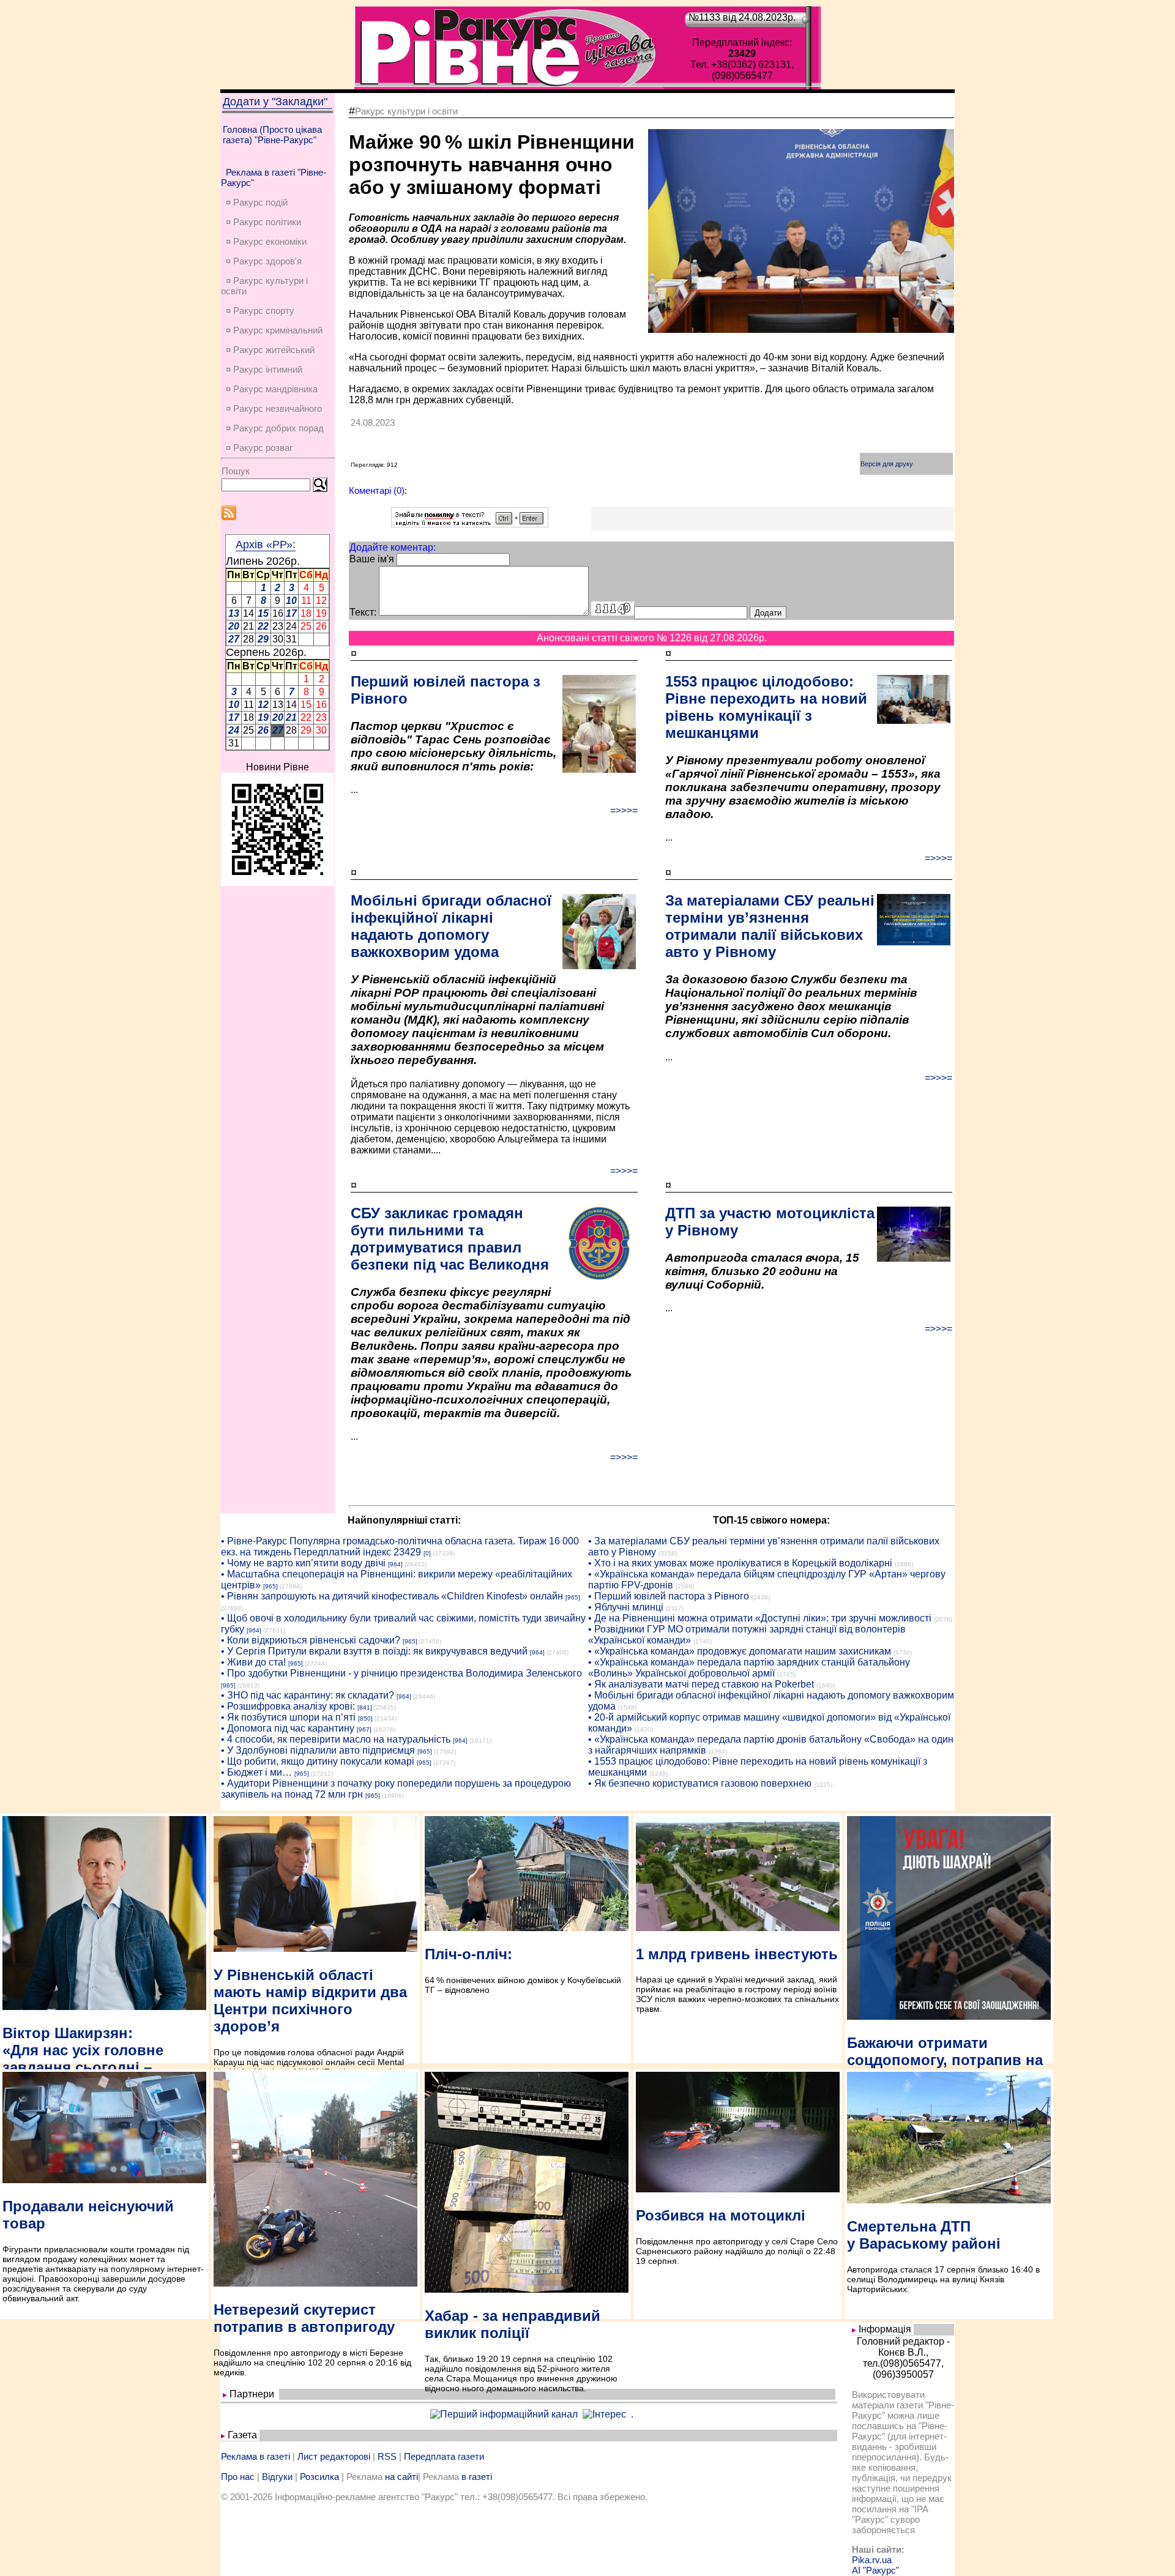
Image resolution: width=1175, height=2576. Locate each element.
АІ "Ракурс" (875, 2570)
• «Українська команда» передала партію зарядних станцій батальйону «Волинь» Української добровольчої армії (749, 1668)
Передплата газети (444, 2456)
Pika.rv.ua (872, 2560)
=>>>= (624, 810)
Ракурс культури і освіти (406, 111)
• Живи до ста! (253, 1662)
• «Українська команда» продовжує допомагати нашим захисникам (740, 1651)
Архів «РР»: (266, 545)
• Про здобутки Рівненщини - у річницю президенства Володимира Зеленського (401, 1673)
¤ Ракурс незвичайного (274, 408)
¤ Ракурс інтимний (264, 369)
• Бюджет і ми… (256, 1772)
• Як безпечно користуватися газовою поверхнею (700, 1783)
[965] (270, 1586)
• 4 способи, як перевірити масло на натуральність (336, 1739)
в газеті (477, 2477)
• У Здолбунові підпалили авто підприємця (318, 1750)
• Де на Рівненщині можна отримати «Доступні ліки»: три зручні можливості (760, 1618)
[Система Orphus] (470, 524)
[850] (365, 1718)
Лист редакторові (334, 2456)
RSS (387, 2456)
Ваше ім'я (372, 559)
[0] (427, 1553)
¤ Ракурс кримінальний (274, 330)
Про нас (238, 2477)
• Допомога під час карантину (288, 1728)
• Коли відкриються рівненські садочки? (311, 1640)
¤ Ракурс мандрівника (272, 389)
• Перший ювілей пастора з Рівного (669, 1596)
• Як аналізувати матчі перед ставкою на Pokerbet (701, 1684)
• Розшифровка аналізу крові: (288, 1706)
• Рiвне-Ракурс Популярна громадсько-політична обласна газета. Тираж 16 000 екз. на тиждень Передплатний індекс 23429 (400, 1547)
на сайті (401, 2477)
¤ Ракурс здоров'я (264, 261)
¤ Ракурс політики (263, 222)
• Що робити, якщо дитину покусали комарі (318, 1761)
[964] (395, 1564)
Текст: (363, 612)
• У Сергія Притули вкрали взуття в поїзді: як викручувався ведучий (374, 1651)
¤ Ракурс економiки (266, 241)
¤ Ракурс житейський (270, 350)
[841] (365, 1707)
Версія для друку (887, 464)
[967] (364, 1729)
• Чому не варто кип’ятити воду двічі (303, 1563)
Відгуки (277, 2477)
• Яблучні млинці (626, 1607)
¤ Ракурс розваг (259, 448)
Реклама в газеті (256, 2456)
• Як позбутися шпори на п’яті (288, 1717)
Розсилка (319, 2477)
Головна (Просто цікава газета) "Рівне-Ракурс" (272, 135)
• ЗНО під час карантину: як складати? (308, 1695)
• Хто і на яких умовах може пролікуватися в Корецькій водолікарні (740, 1563)
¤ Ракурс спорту (260, 311)
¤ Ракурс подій (257, 202)
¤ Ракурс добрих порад (275, 428)
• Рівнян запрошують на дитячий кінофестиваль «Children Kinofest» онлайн (392, 1596)
